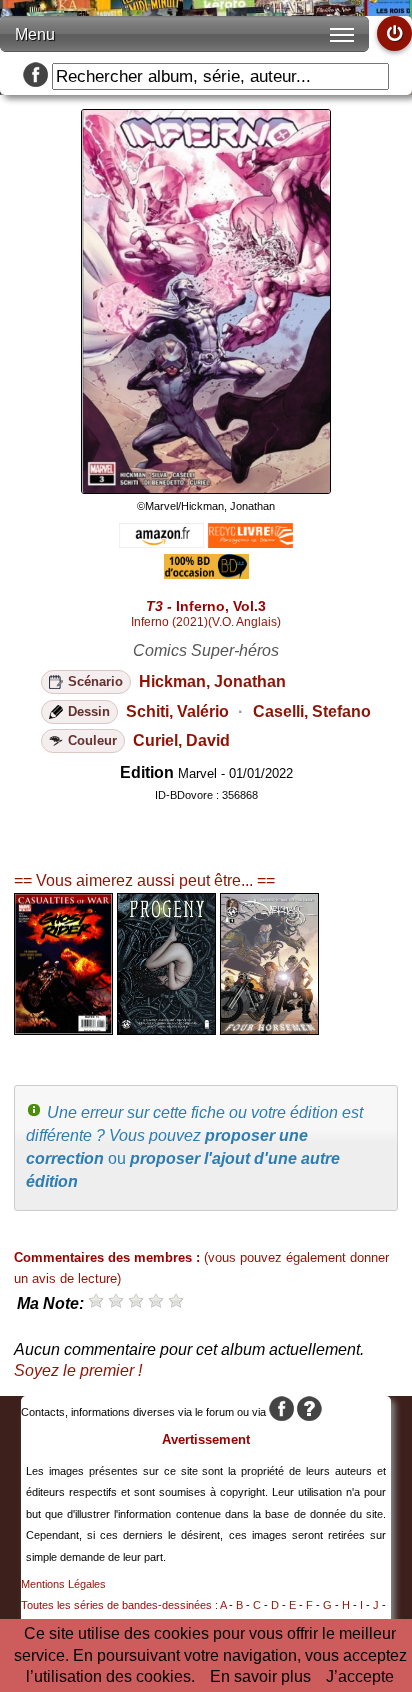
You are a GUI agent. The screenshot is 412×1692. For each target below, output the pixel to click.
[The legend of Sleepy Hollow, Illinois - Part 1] (63, 1029)
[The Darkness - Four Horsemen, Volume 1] (269, 1029)
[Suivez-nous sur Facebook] (35, 76)
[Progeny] (166, 1029)
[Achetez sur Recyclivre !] (250, 542)
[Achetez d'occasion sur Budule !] (206, 573)
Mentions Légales (63, 1584)
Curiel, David (181, 740)
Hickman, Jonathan (212, 681)
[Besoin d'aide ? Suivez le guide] (309, 1412)
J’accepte (360, 1676)
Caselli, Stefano (312, 711)
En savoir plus (260, 1676)
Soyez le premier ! (78, 1370)
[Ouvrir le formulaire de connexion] (394, 33)
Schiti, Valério (177, 711)
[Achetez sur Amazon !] (161, 542)
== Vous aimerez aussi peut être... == (144, 880)
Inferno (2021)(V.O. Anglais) (206, 622)
